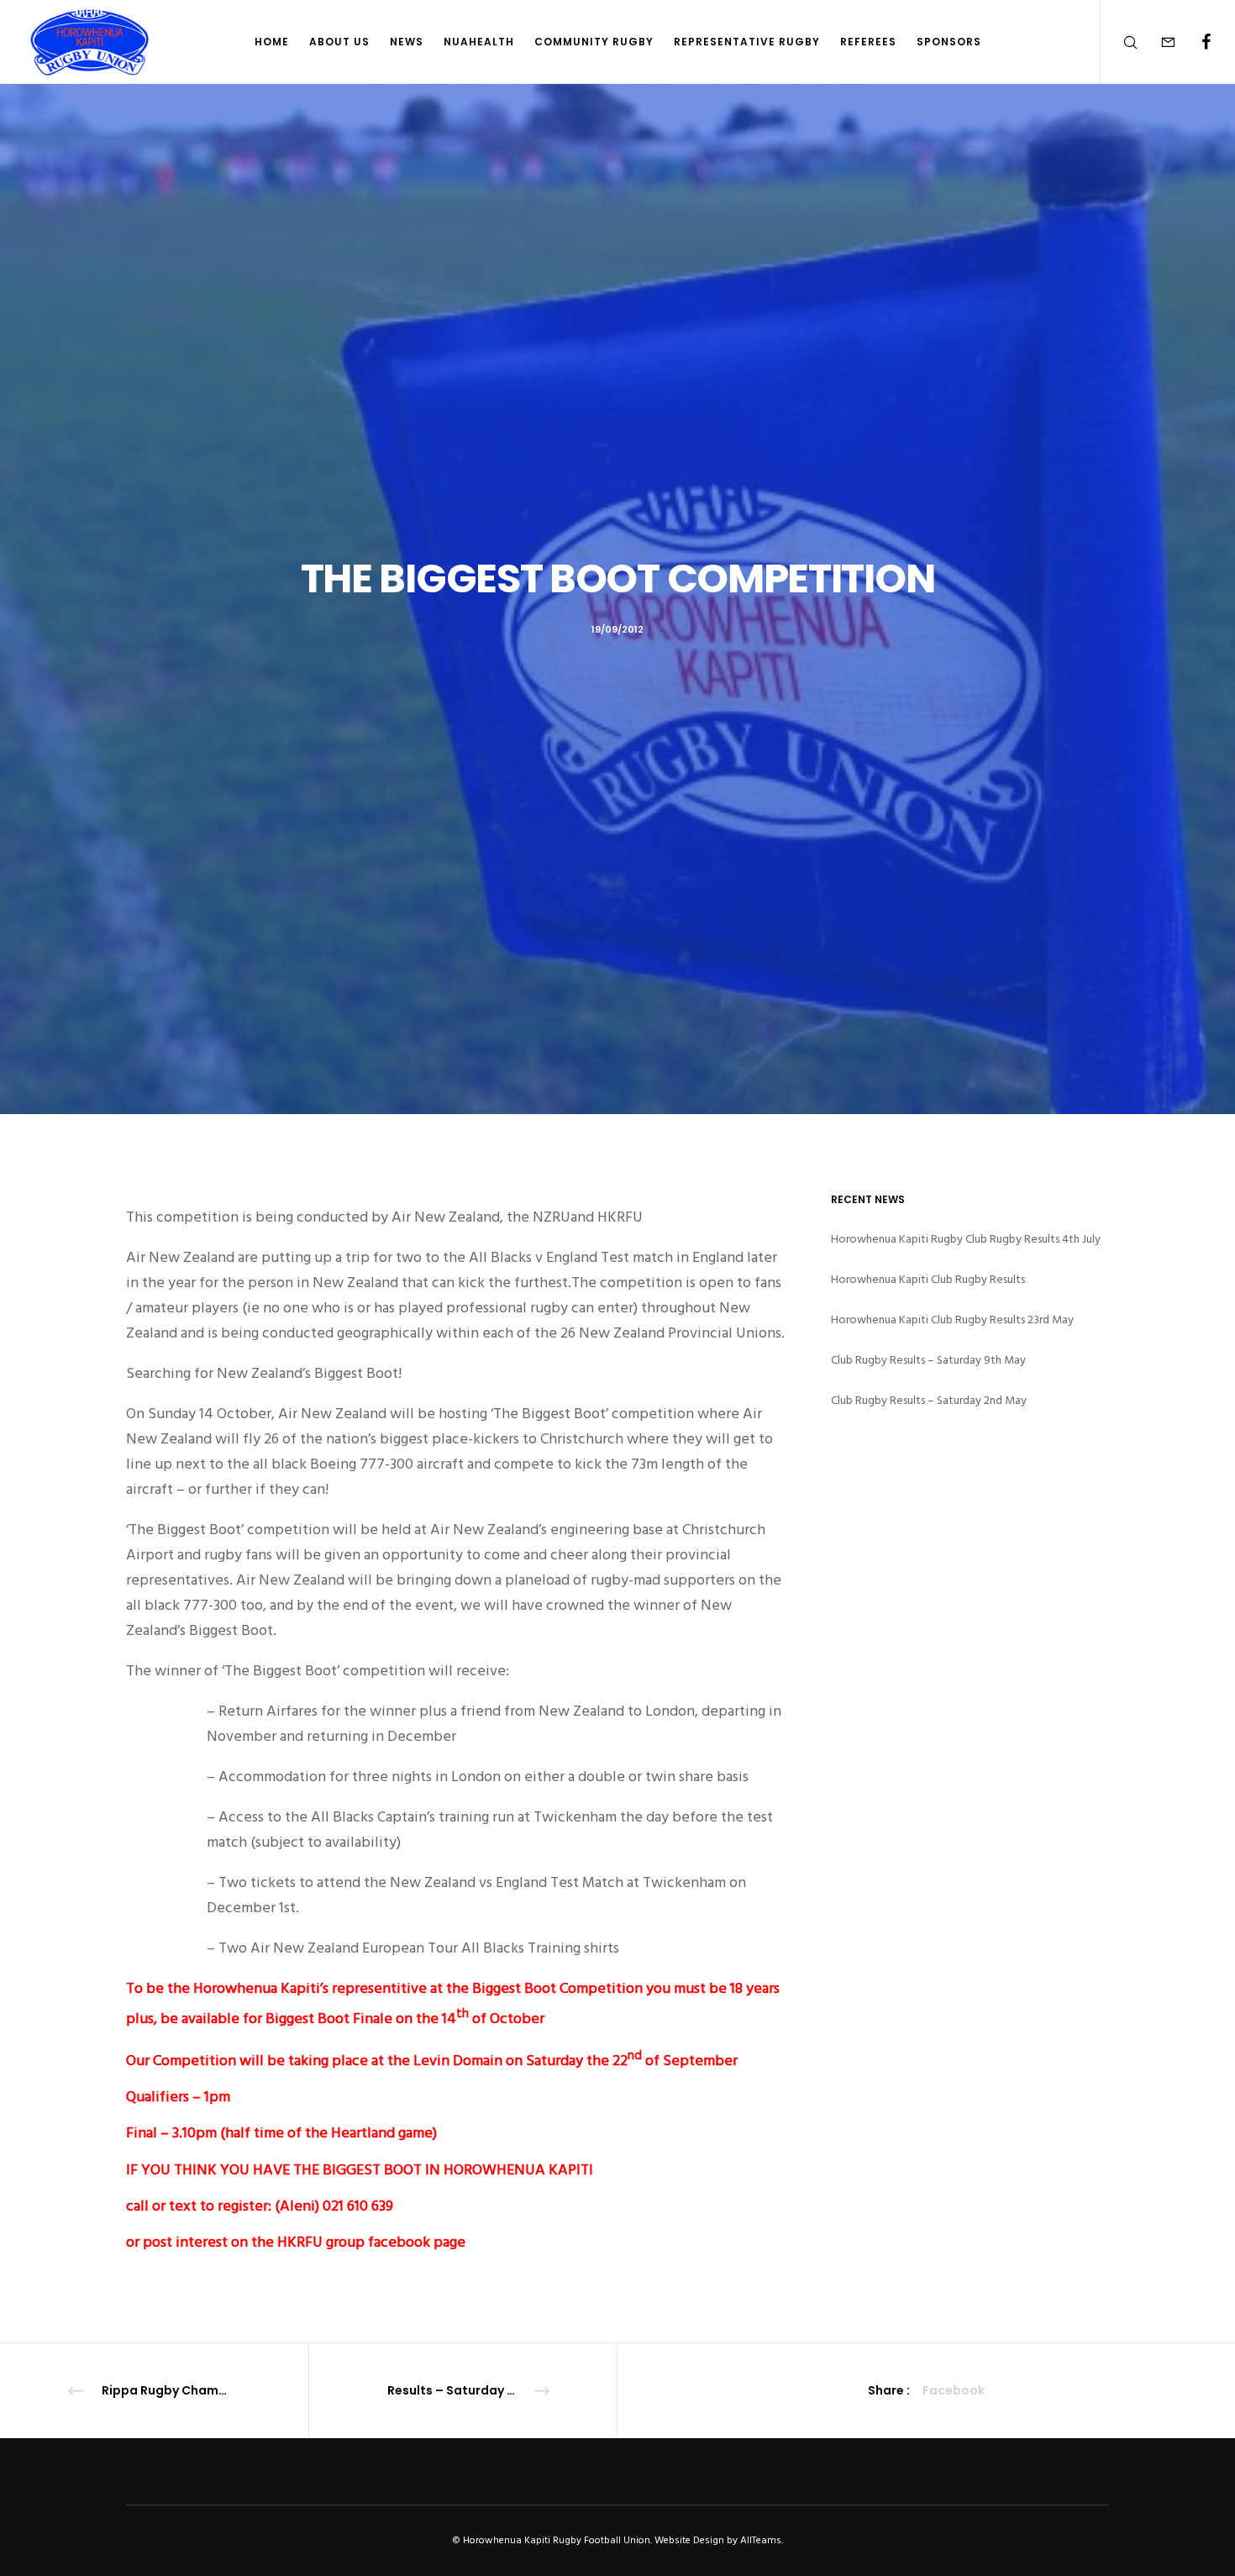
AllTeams (761, 2540)
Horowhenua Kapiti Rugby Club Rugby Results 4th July (966, 1239)
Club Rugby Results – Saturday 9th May (928, 1360)
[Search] (1119, 42)
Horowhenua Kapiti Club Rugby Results (928, 1279)
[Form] (1157, 42)
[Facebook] (1195, 42)
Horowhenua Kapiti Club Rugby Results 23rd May (952, 1320)
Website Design (689, 2540)
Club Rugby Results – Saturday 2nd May (929, 1400)
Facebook (954, 2390)
